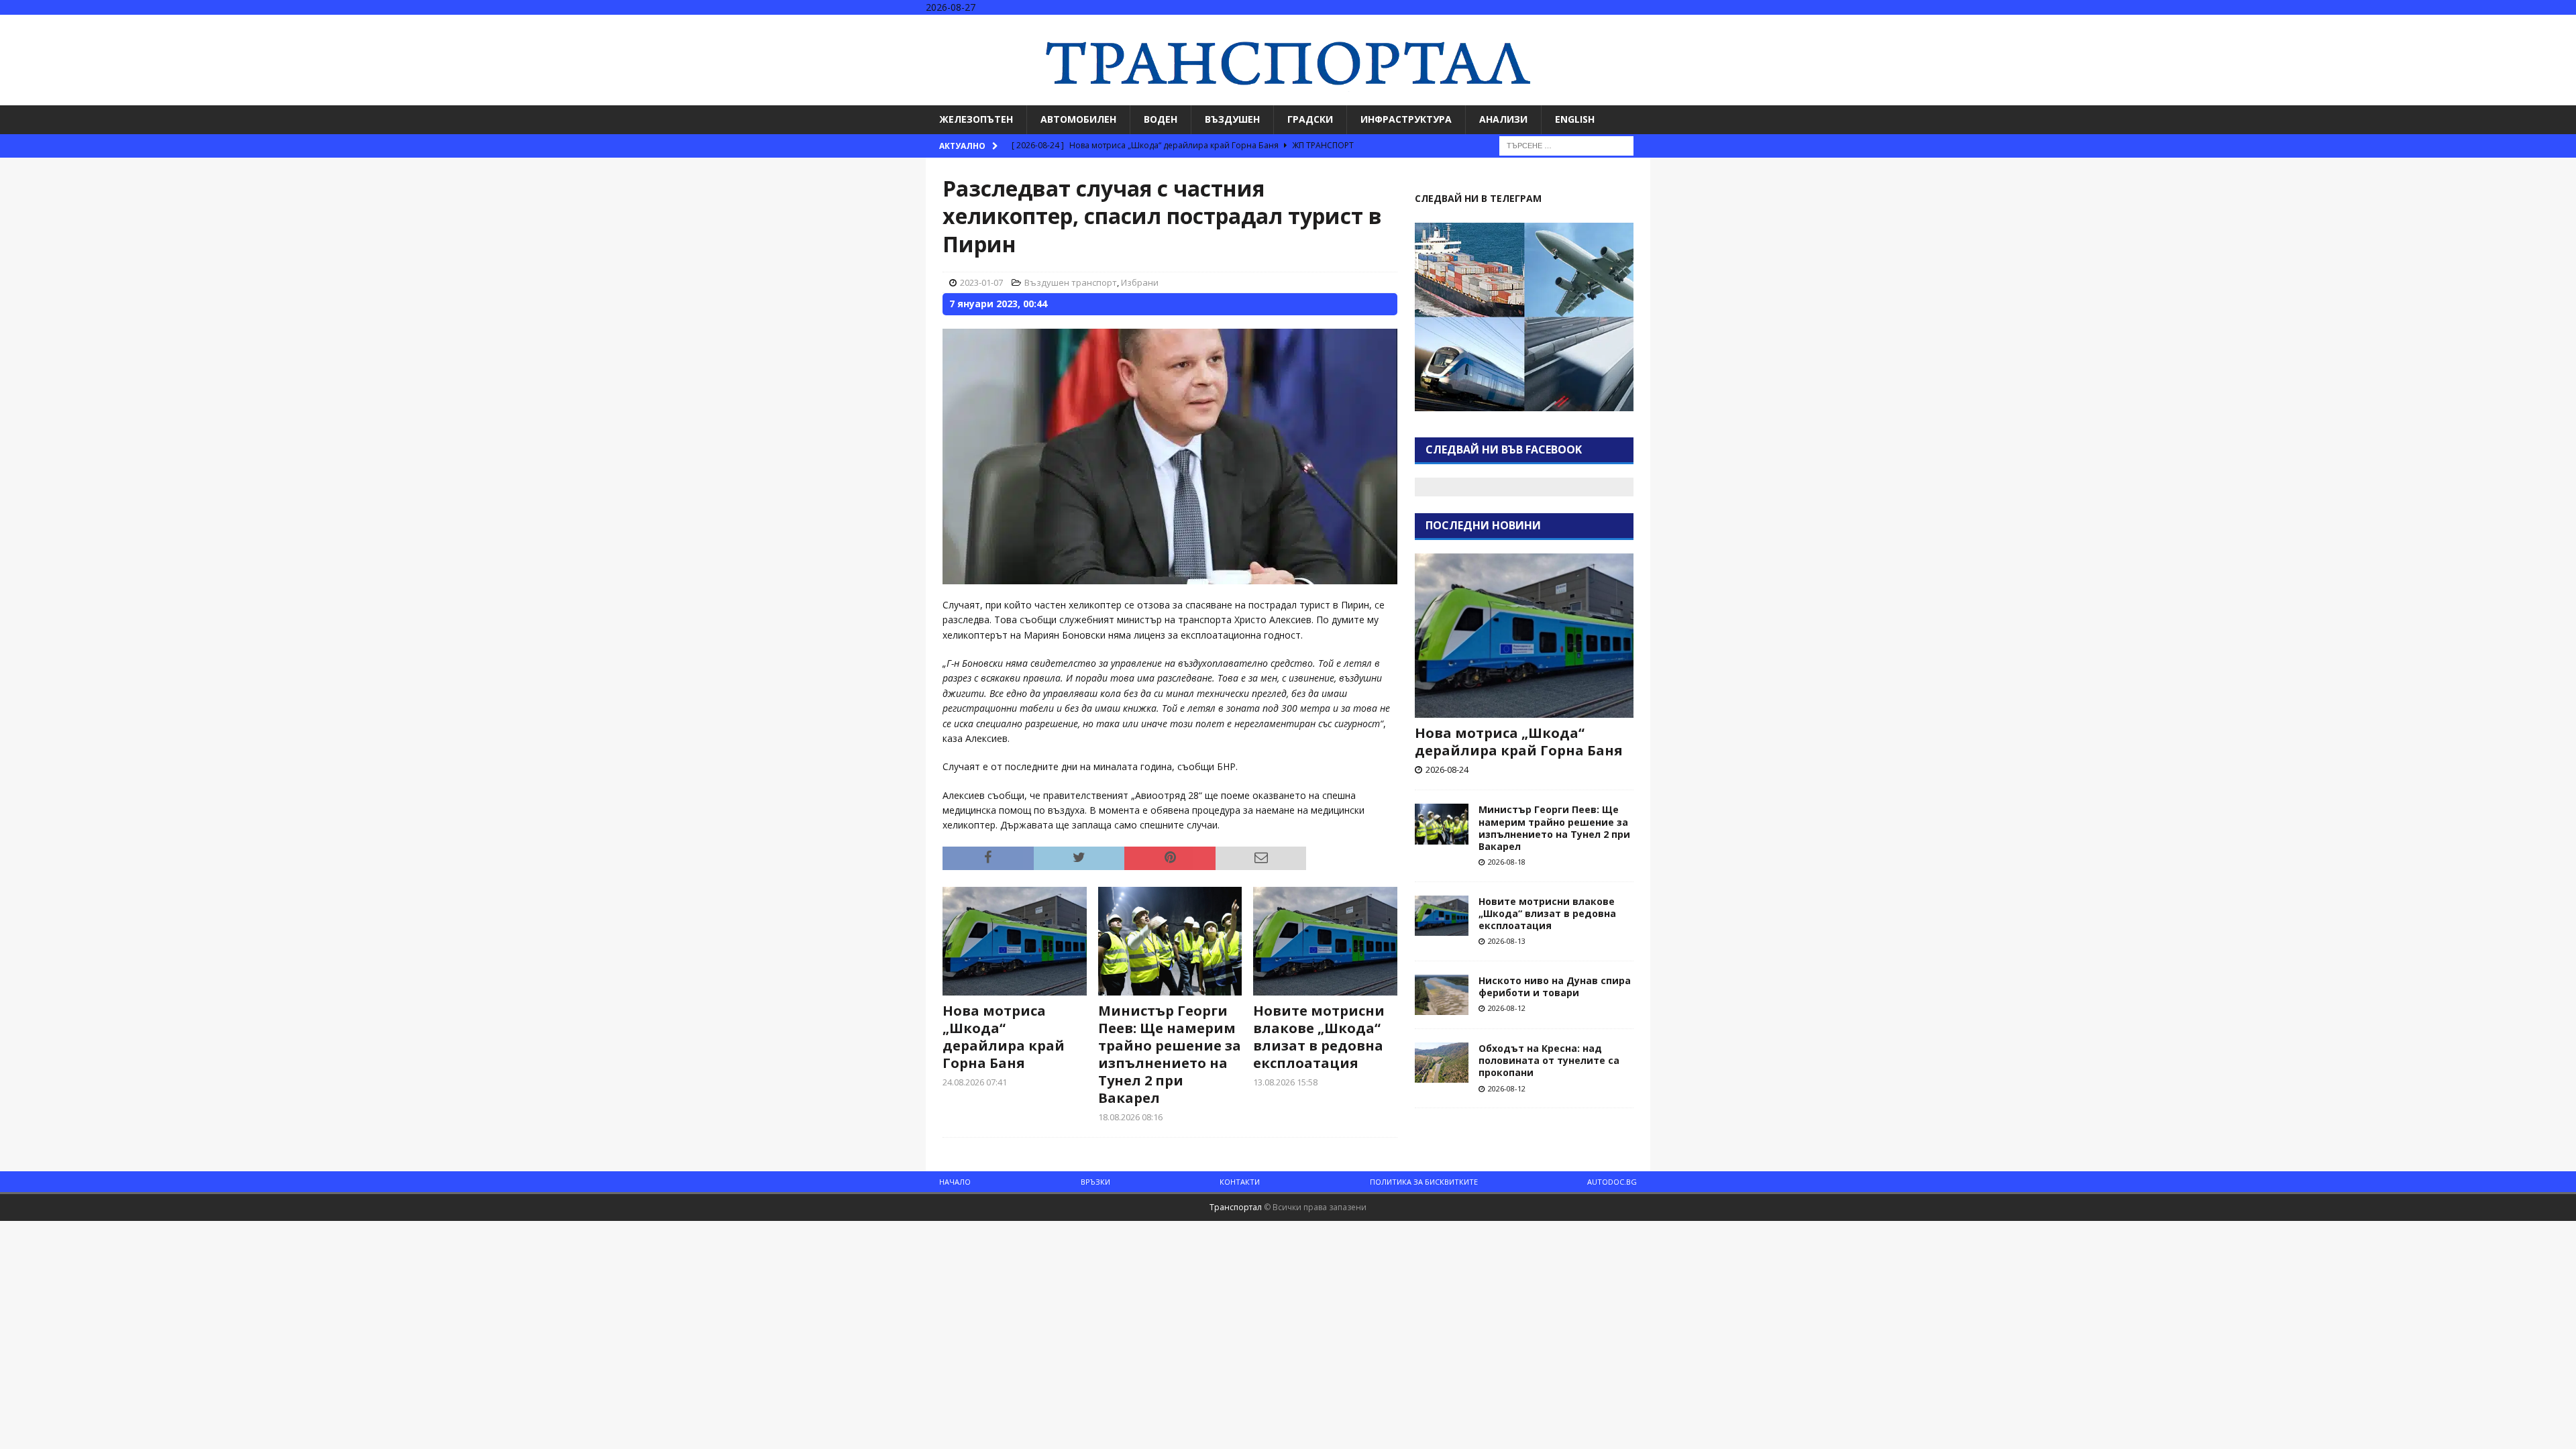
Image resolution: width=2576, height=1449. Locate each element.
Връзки (1095, 1182)
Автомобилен (1078, 119)
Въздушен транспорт (1071, 282)
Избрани (1140, 282)
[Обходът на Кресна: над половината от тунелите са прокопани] (1442, 1063)
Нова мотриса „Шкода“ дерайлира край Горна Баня (1004, 1037)
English (1575, 119)
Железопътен (976, 119)
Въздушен (1232, 119)
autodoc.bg (1612, 1182)
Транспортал (1236, 1207)
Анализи (1503, 119)
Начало (955, 1182)
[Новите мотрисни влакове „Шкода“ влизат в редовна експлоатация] (1325, 941)
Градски (1310, 119)
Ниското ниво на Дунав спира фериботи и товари (1555, 986)
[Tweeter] (2538, 26)
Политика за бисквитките (1424, 1182)
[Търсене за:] (1566, 145)
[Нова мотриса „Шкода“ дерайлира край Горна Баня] (1015, 941)
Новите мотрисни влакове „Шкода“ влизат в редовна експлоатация (1319, 1037)
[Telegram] (2564, 26)
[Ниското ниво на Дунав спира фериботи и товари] (1442, 995)
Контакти (1240, 1182)
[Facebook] (2512, 26)
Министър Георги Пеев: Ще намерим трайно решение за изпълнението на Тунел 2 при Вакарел (1170, 1054)
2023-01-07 (981, 282)
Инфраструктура (1406, 119)
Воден (1161, 119)
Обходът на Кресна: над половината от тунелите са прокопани (1549, 1060)
